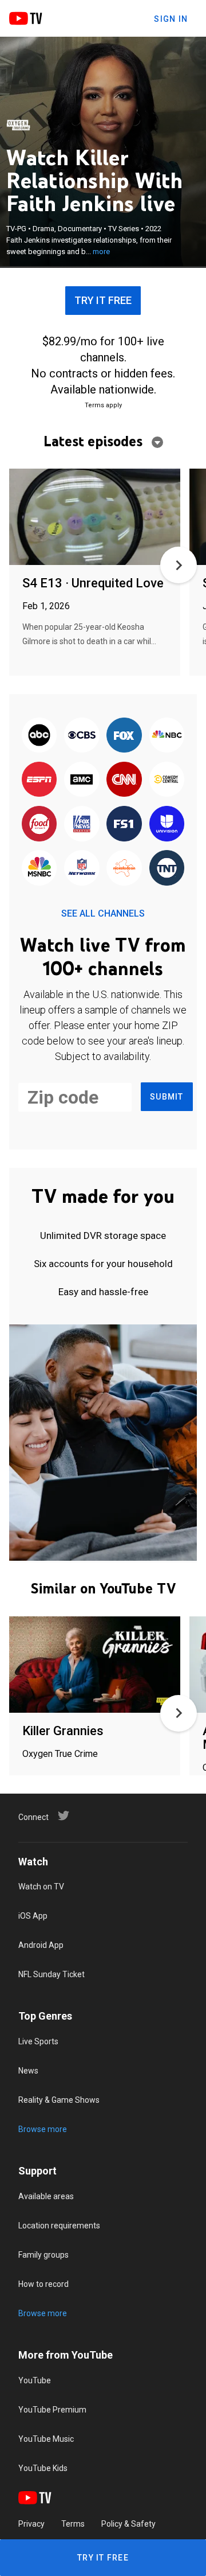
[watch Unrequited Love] (95, 518)
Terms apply (103, 405)
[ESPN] (39, 780)
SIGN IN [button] (171, 19)
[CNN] (124, 780)
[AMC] (82, 780)
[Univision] (167, 825)
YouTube (35, 2380)
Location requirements (59, 2226)
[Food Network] (39, 825)
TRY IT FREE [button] (103, 300)
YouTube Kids (43, 2468)
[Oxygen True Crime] (18, 125)
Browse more (43, 2129)
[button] (179, 565)
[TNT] (167, 869)
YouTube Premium (52, 2410)
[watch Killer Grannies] (95, 1665)
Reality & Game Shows (59, 2100)
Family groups (43, 2255)
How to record (43, 2284)
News (28, 2071)
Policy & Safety (128, 2524)
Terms (73, 2524)
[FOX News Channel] (82, 825)
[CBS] (82, 736)
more (101, 252)
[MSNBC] (39, 869)
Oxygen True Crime (60, 1754)
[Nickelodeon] (124, 869)
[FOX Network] (124, 736)
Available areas (46, 2196)
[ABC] (39, 736)
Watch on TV (41, 1887)
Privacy (31, 2524)
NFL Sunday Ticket (51, 1974)
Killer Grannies (63, 1731)
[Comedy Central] (167, 780)
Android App (41, 1945)
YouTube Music (46, 2439)
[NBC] (167, 736)
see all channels (103, 913)
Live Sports (38, 2041)
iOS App (33, 1916)
